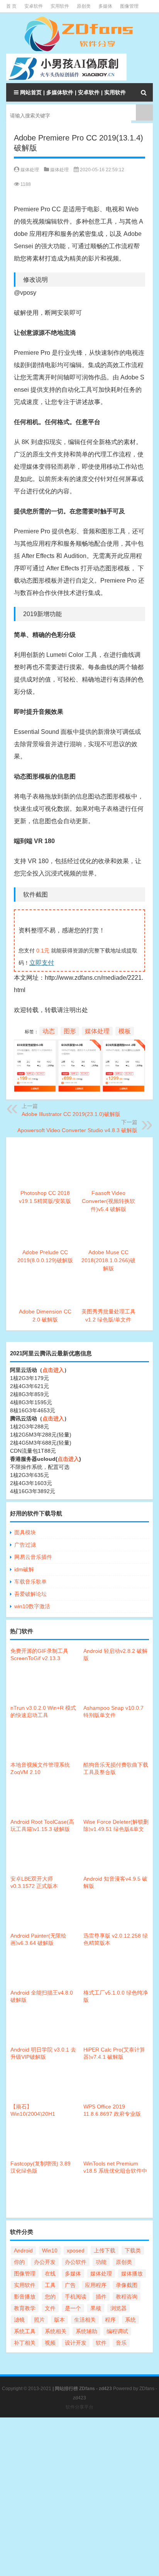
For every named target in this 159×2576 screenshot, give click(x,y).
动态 (49, 1031)
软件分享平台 (79, 2407)
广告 (70, 2285)
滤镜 (19, 2320)
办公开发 (45, 2262)
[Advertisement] (79, 2497)
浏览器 (118, 2308)
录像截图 (127, 2285)
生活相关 (85, 2320)
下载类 (133, 2250)
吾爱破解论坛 (30, 1594)
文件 (50, 2308)
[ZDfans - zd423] (79, 34)
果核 (96, 2308)
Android (23, 2250)
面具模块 (25, 1532)
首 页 (11, 6)
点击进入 (53, 1370)
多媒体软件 (60, 92)
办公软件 (76, 2262)
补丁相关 (25, 2343)
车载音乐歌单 (30, 1582)
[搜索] (144, 92)
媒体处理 (59, 170)
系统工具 (25, 2331)
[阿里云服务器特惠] (79, 1045)
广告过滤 (25, 1545)
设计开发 (76, 2343)
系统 (130, 2320)
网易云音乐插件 (33, 1557)
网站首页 (31, 92)
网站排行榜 (66, 2389)
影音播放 (25, 2297)
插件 (101, 2297)
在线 (50, 2274)
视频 (50, 2343)
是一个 (73, 2308)
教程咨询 (127, 2297)
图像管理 (129, 6)
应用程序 (96, 2285)
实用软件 (60, 6)
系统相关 (56, 2331)
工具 (50, 2285)
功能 (101, 2262)
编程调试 (117, 2331)
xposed (76, 2250)
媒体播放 (132, 2274)
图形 (70, 1031)
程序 (110, 2320)
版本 (59, 2320)
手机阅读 (76, 2297)
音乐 (121, 2343)
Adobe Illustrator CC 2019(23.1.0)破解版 (71, 1114)
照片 (39, 2320)
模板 (125, 1031)
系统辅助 (86, 2331)
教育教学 (25, 2308)
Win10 (50, 2250)
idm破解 (24, 1569)
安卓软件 (34, 6)
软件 (101, 2343)
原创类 (84, 6)
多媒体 (105, 6)
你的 (19, 2262)
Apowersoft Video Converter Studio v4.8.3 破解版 (77, 1130)
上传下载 (105, 2250)
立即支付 (42, 963)
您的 (50, 2297)
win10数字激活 (32, 1606)
